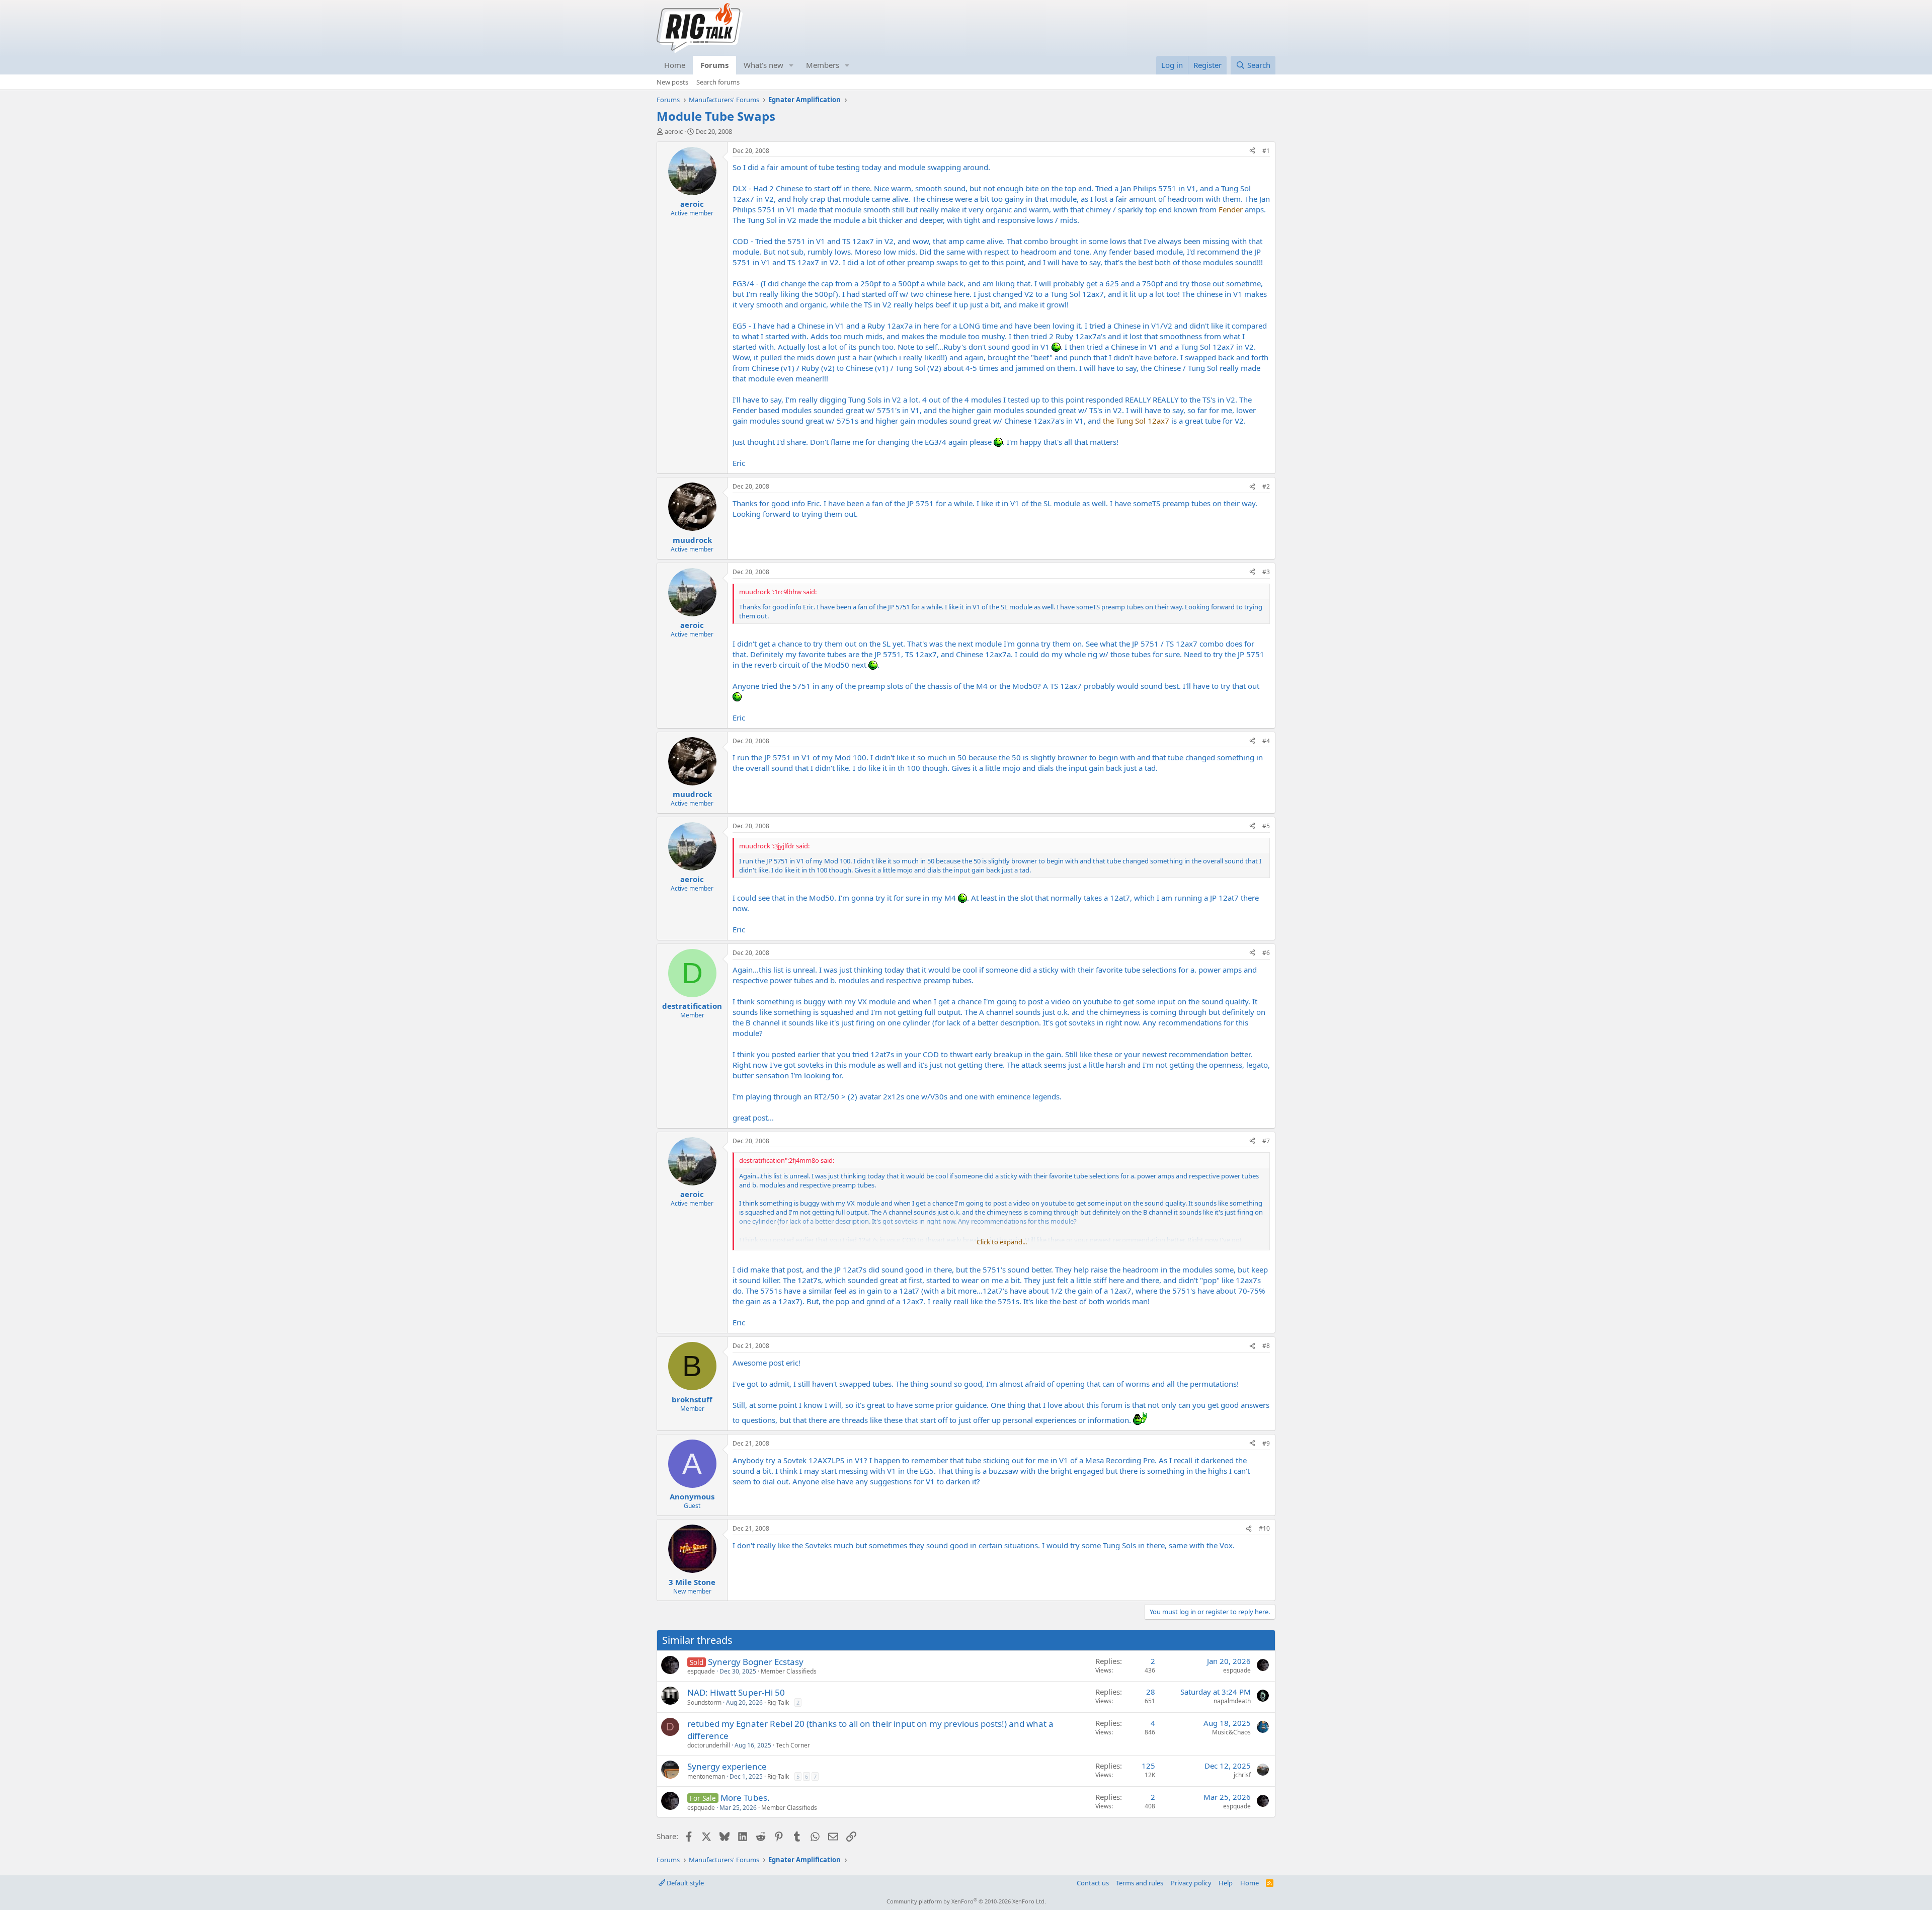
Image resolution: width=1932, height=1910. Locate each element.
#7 (1266, 1141)
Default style (685, 1883)
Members (823, 65)
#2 (1266, 486)
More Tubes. (745, 1798)
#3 (1266, 572)
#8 (1266, 1346)
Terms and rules (1140, 1883)
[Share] (1252, 151)
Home (675, 65)
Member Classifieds (789, 1671)
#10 (1264, 1528)
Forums (714, 65)
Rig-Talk (778, 1702)
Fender (1231, 209)
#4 (1266, 741)
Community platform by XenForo (966, 1901)
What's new (763, 65)
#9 (1266, 1443)
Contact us (1093, 1883)
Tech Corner (793, 1745)
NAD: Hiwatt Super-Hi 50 (736, 1692)
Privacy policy (1191, 1883)
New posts (672, 82)
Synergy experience (727, 1766)
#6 (1266, 953)
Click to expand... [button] (1002, 1242)
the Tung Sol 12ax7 (1136, 421)
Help (1226, 1883)
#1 (1266, 151)
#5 (1266, 826)
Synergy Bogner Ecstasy (756, 1662)
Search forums (718, 82)
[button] (791, 65)
